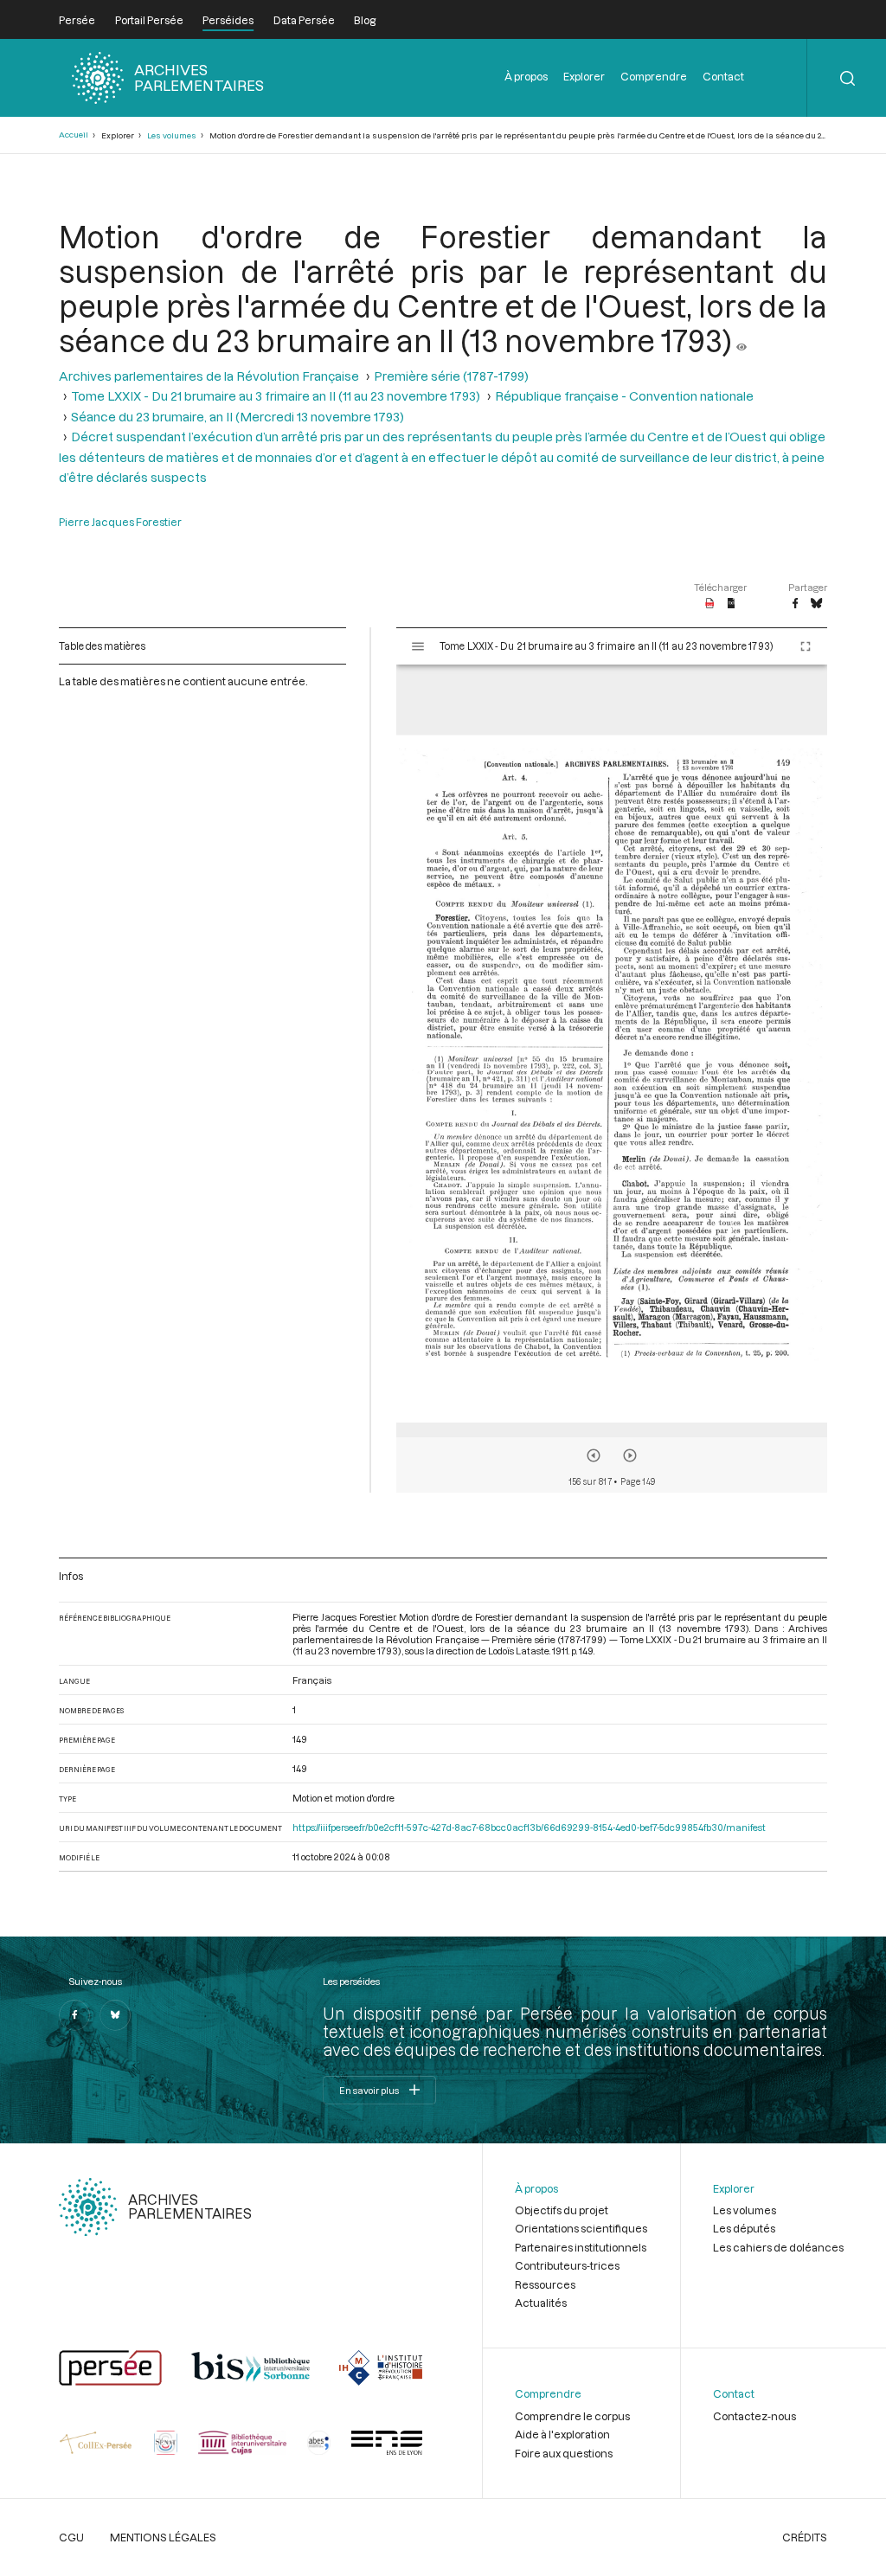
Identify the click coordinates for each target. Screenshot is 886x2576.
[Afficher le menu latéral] (418, 646)
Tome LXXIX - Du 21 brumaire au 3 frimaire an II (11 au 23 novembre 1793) (276, 396)
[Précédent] (594, 1455)
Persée (77, 20)
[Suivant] (630, 1455)
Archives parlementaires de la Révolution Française (209, 376)
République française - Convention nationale (624, 396)
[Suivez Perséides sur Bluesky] (115, 2015)
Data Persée (304, 20)
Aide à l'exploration (562, 2434)
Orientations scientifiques (581, 2228)
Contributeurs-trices (567, 2265)
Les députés (744, 2228)
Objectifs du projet (562, 2210)
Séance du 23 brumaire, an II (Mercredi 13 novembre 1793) (238, 417)
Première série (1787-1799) (451, 376)
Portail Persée (149, 20)
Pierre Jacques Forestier (120, 522)
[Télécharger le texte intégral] (732, 604)
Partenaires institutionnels (581, 2247)
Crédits (805, 2537)
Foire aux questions (564, 2453)
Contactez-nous (754, 2416)
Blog (365, 20)
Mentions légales (163, 2537)
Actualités (541, 2303)
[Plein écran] (806, 646)
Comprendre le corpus (572, 2416)
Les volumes (172, 135)
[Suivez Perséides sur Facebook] (74, 2015)
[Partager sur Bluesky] (816, 604)
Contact (723, 76)
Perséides (228, 20)
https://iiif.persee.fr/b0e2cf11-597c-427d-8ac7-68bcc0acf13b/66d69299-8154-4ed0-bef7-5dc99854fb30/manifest (529, 1827)
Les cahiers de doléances (778, 2247)
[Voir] (742, 340)
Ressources (545, 2284)
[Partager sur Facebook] (795, 604)
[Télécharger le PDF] (710, 604)
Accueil (74, 135)
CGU (71, 2537)
